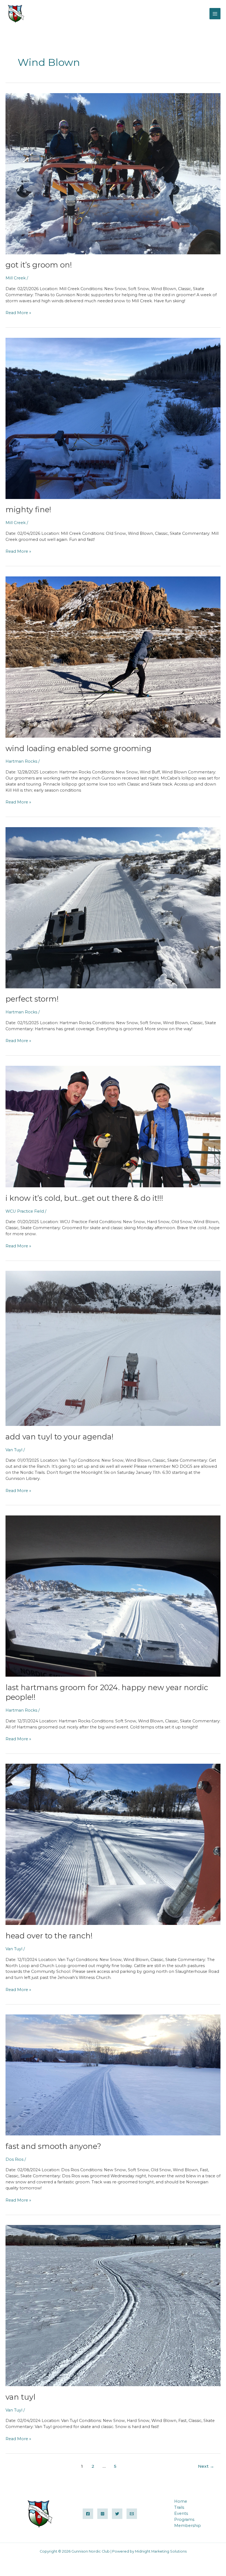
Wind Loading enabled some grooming (79, 748)
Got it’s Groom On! (39, 265)
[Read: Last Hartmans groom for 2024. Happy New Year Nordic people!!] (113, 1596)
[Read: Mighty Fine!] (113, 418)
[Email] (132, 2514)
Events (181, 2513)
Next (206, 2466)
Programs (184, 2520)
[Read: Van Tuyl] (113, 2305)
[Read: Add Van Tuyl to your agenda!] (113, 1348)
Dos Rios (14, 2159)
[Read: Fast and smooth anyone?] (113, 2075)
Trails (179, 2507)
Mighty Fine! (28, 510)
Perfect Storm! (32, 999)
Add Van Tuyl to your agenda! (60, 1437)
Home (181, 2501)
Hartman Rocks (21, 761)
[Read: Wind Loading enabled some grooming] (113, 657)
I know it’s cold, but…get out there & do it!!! (84, 1198)
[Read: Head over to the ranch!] (113, 1844)
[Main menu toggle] (215, 14)
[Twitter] (117, 2514)
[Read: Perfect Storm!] (113, 907)
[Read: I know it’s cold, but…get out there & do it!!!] (113, 1126)
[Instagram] (103, 2514)
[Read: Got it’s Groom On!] (113, 173)
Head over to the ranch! (49, 1936)
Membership (188, 2526)
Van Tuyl (14, 1450)
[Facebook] (88, 2514)
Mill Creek (16, 278)
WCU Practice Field (25, 1211)
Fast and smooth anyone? (53, 2146)
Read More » (18, 313)
